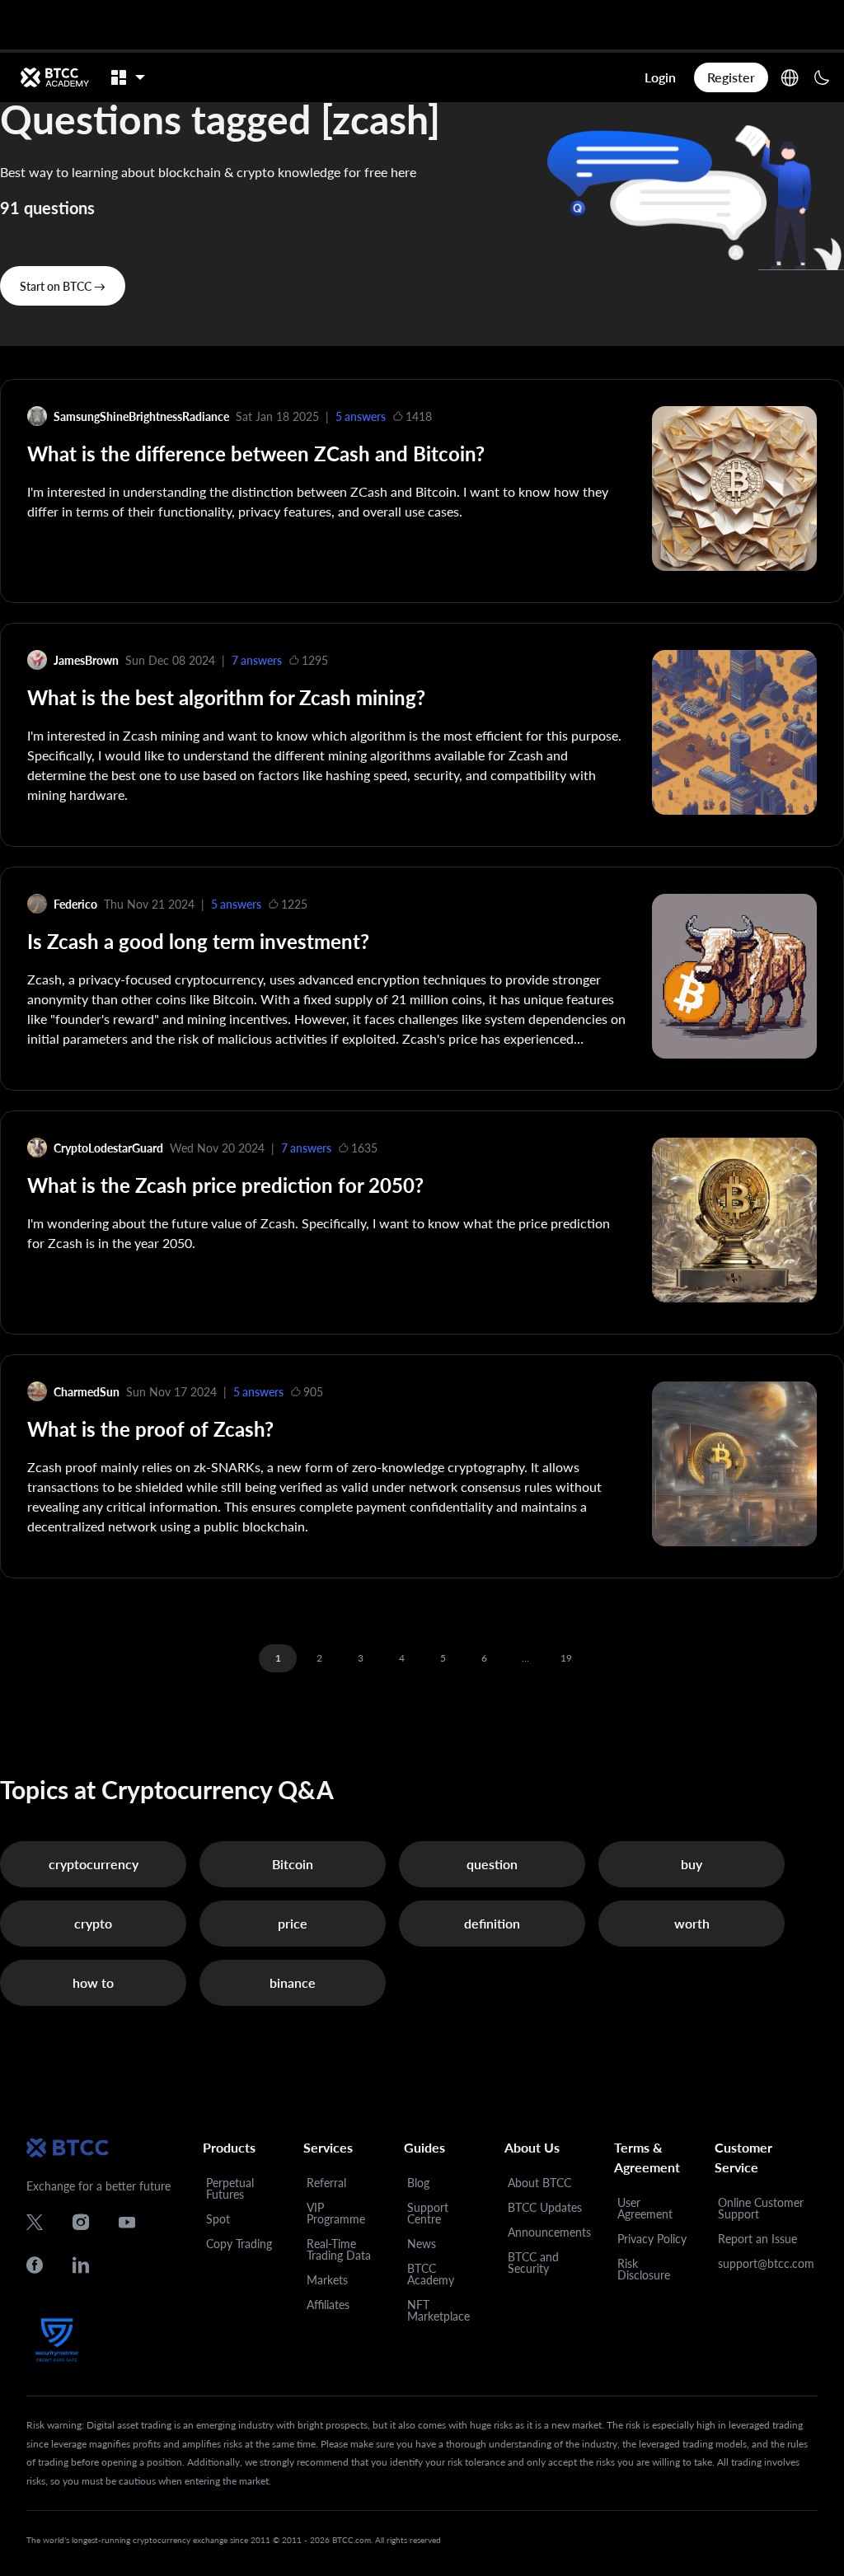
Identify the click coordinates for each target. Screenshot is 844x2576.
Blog (418, 2183)
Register (731, 77)
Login (660, 77)
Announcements (549, 2232)
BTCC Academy (431, 2274)
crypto (93, 1923)
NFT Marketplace (438, 2310)
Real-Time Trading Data (339, 2249)
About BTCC (539, 2183)
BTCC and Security (533, 2263)
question (492, 1864)
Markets (327, 2280)
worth (692, 1923)
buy (692, 1864)
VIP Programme (336, 2213)
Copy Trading (239, 2244)
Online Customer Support (761, 2208)
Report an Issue (757, 2239)
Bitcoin (293, 1864)
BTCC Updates (545, 2207)
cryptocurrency (94, 1864)
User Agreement (645, 2208)
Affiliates (328, 2305)
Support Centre (428, 2213)
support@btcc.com (766, 2263)
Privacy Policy (652, 2239)
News (422, 2244)
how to (93, 1982)
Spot (218, 2219)
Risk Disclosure (644, 2269)
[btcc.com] (54, 77)
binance (293, 1982)
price (293, 1923)
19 (566, 1658)
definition (492, 1923)
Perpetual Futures (230, 2188)
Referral (326, 2183)
